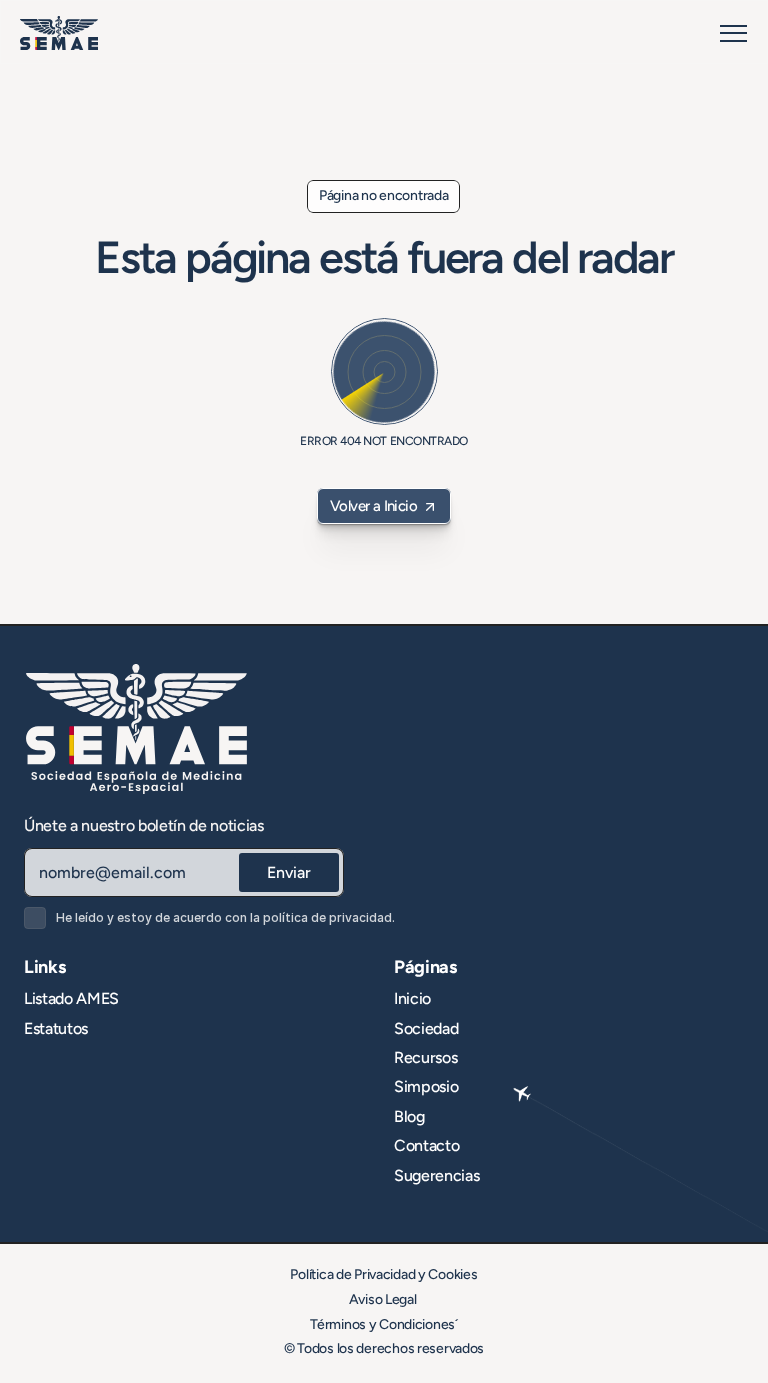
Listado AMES (71, 998)
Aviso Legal (384, 1299)
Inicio (412, 998)
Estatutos (56, 1028)
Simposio (426, 1086)
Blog (409, 1116)
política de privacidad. (329, 917)
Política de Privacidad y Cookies (383, 1274)
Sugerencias (436, 1175)
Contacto (426, 1145)
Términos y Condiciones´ (384, 1324)
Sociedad (426, 1028)
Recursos (425, 1057)
